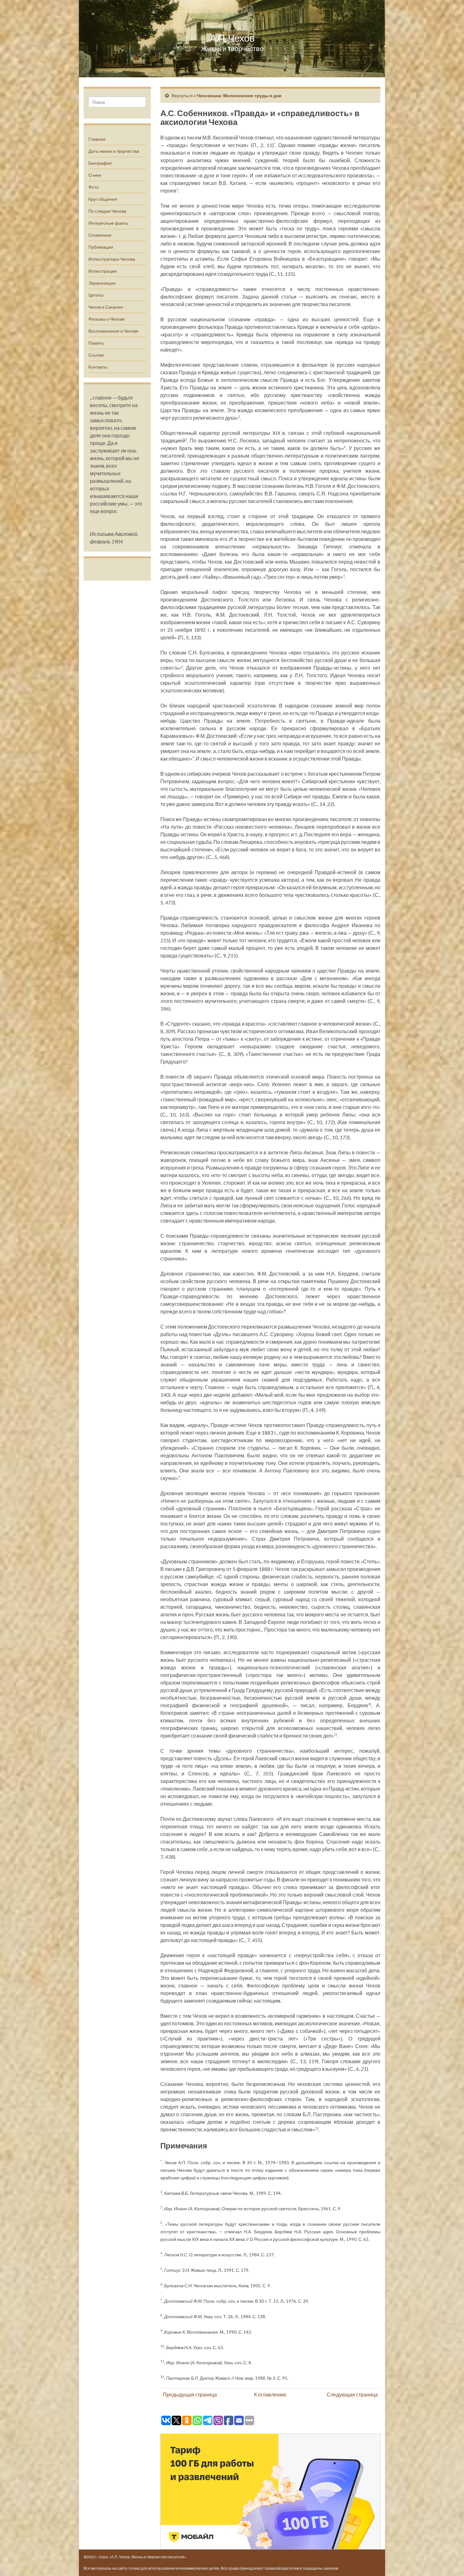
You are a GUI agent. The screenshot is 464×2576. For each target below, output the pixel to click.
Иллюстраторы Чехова (112, 259)
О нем (95, 175)
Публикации (101, 247)
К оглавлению (270, 2394)
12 (317, 2128)
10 (370, 1704)
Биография (100, 163)
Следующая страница (352, 2394)
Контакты (98, 367)
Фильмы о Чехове (107, 319)
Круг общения (103, 199)
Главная (97, 139)
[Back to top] (450, 2562)
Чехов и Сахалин (106, 307)
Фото (94, 187)
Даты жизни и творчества (114, 151)
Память (96, 343)
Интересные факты (108, 223)
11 (336, 1735)
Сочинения (100, 235)
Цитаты (96, 295)
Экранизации (102, 283)
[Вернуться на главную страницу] (232, 39)
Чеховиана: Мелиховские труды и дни (239, 95)
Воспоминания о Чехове (113, 331)
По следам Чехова (107, 211)
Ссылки (96, 355)
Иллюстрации (103, 271)
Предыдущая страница (190, 2394)
